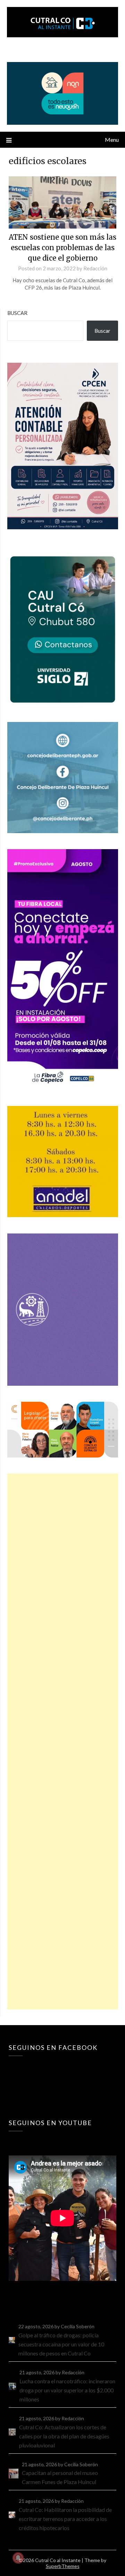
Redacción (95, 268)
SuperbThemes (63, 2566)
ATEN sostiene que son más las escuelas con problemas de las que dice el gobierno (62, 248)
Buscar (17, 313)
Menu (112, 140)
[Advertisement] (63, 1741)
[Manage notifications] (18, 2558)
